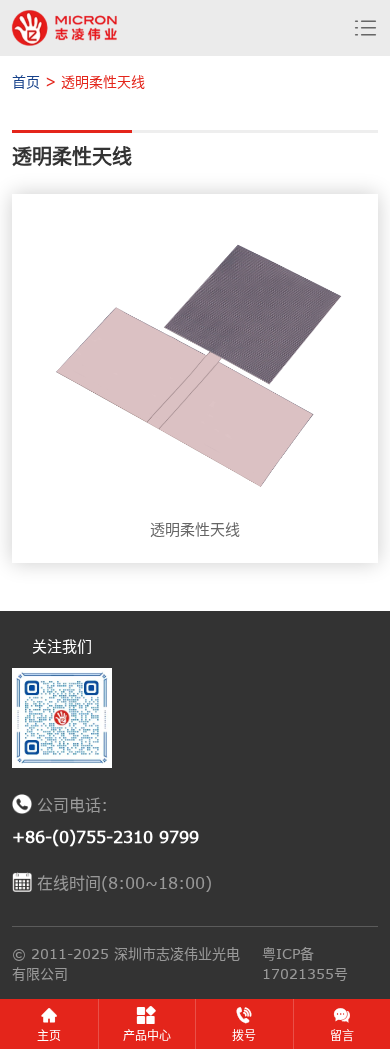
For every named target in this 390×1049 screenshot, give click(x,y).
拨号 (244, 1035)
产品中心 (147, 1035)
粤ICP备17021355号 (305, 963)
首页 (26, 81)
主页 (49, 1035)
